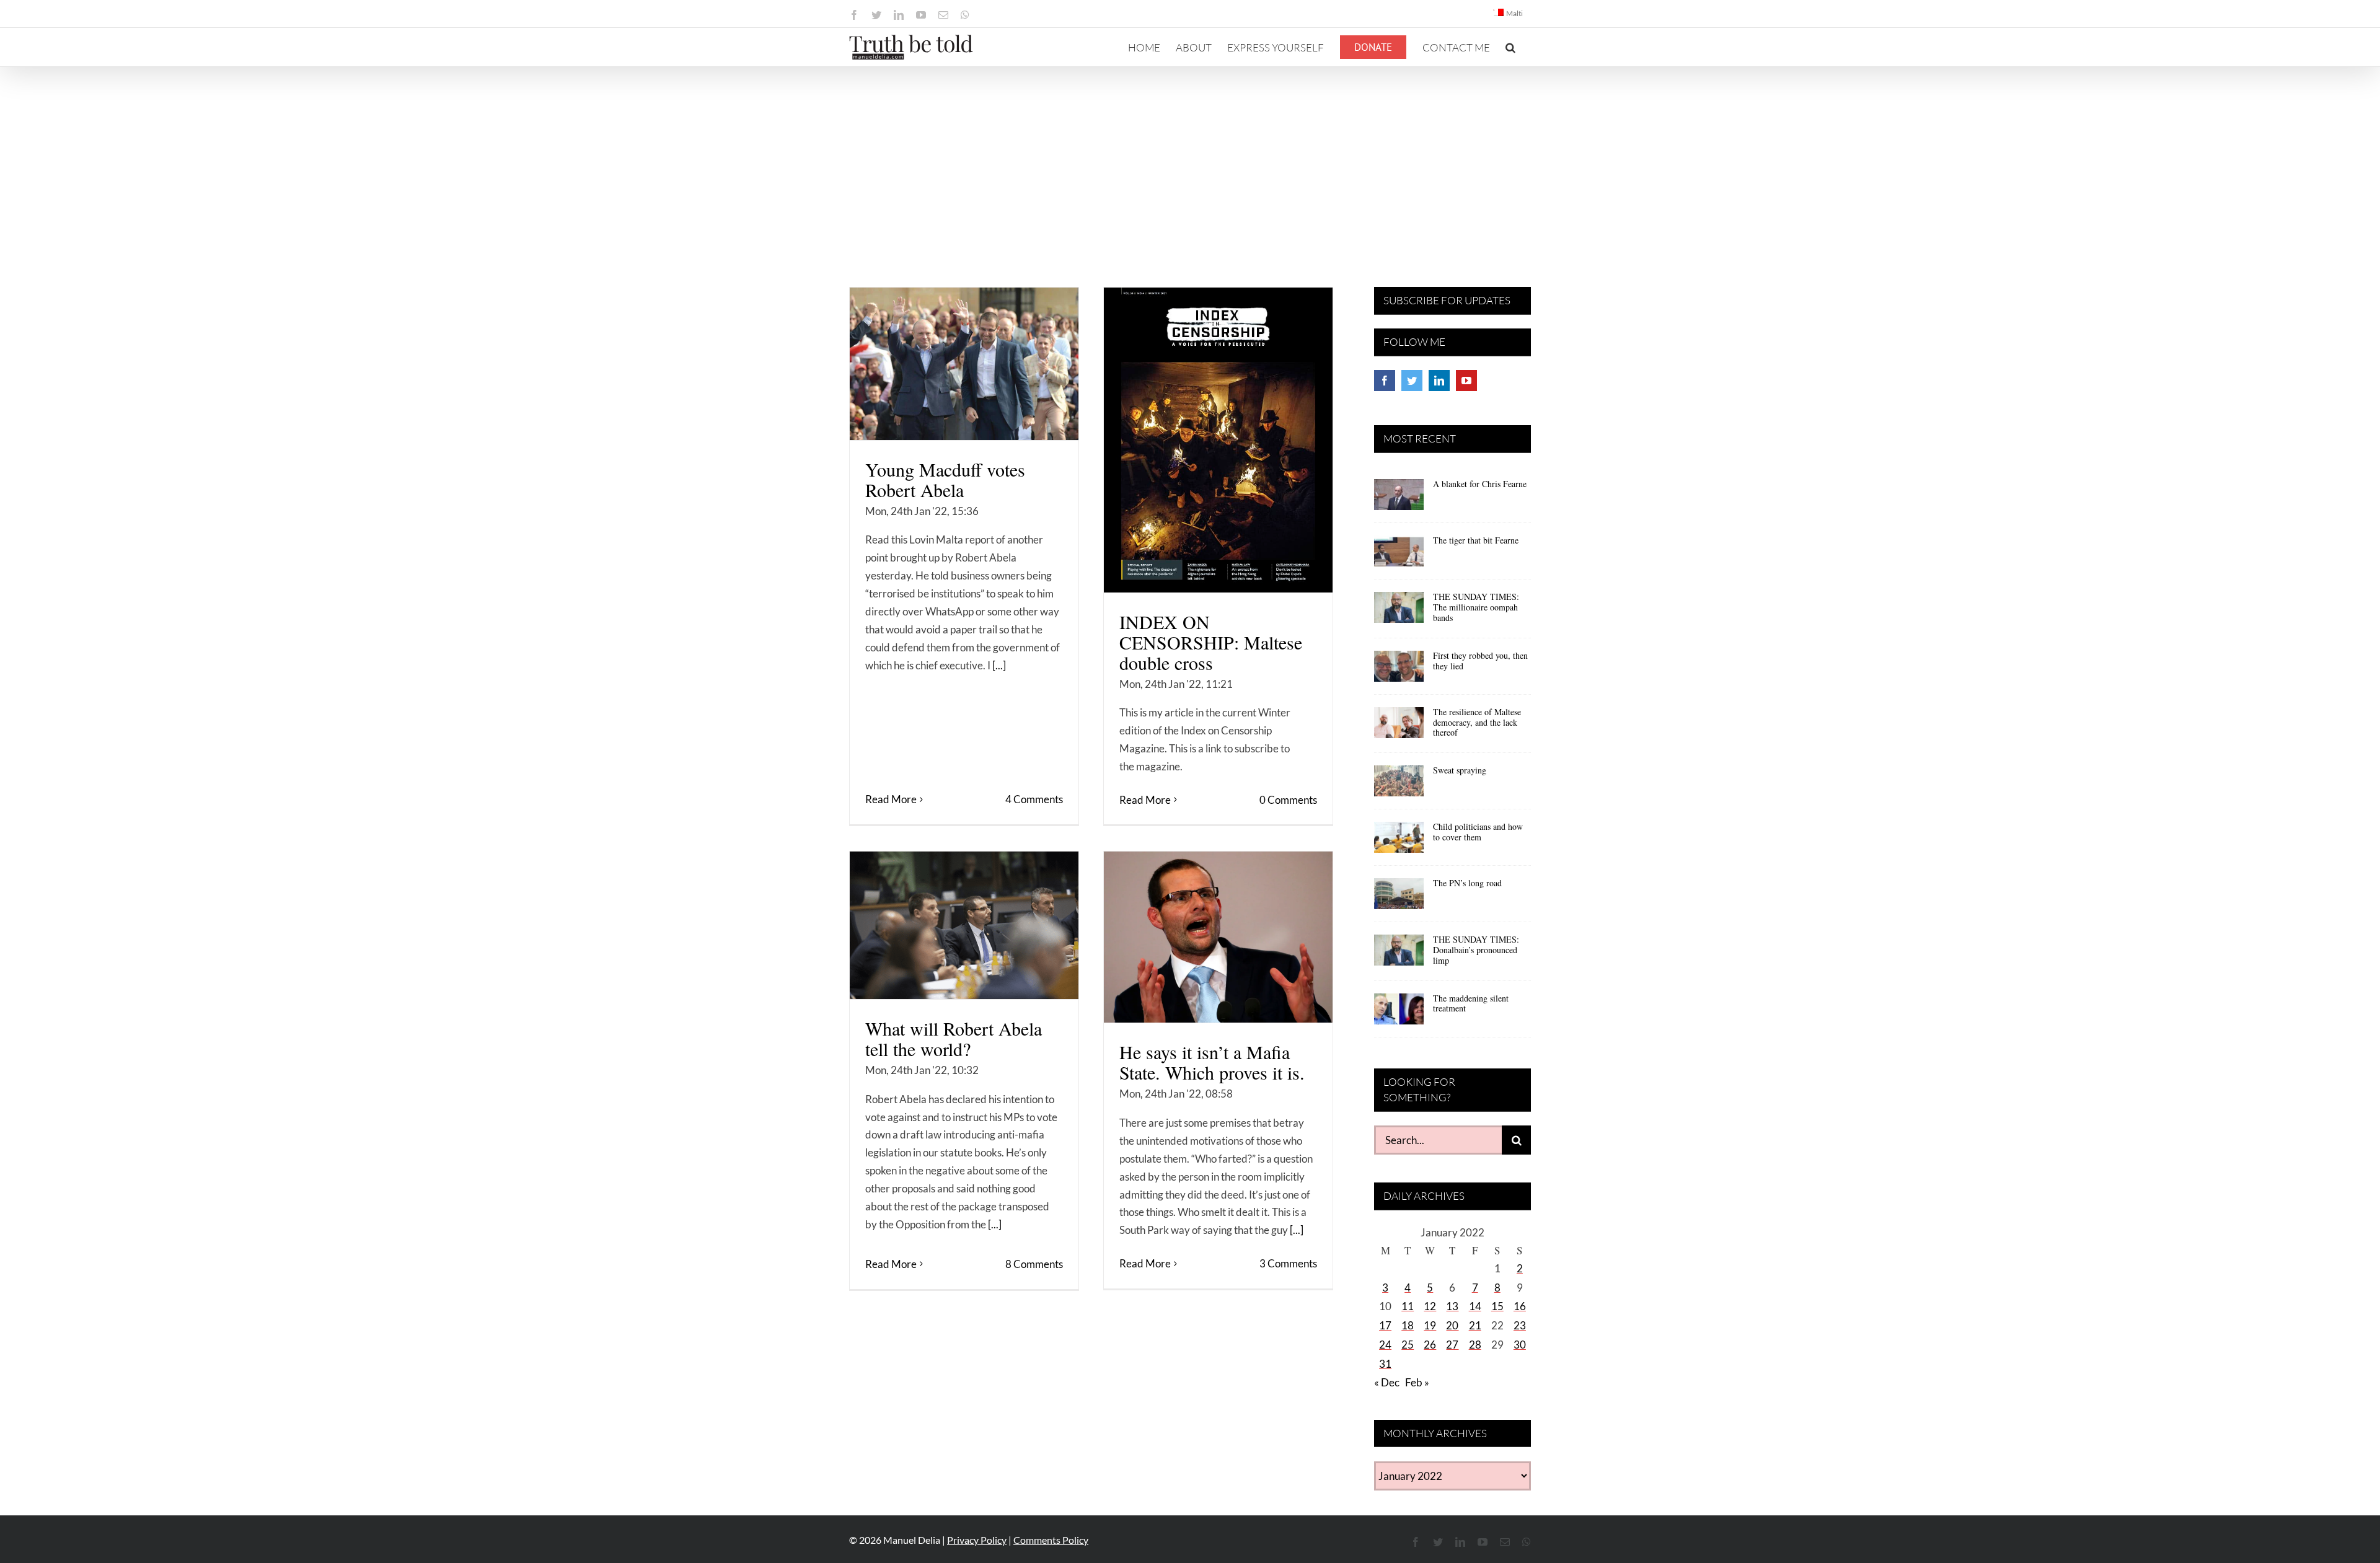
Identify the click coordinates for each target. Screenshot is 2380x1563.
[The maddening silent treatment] (1399, 1013)
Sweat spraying (1460, 770)
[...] (999, 665)
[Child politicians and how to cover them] (1399, 842)
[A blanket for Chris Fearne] (1399, 499)
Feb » (1417, 1382)
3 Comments (1288, 1263)
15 (1497, 1306)
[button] (1510, 47)
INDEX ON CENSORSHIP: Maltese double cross (1211, 642)
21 (1475, 1325)
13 (1452, 1306)
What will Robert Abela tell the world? (954, 1038)
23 (1520, 1325)
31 (1385, 1364)
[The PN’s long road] (1399, 898)
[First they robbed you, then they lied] (1399, 671)
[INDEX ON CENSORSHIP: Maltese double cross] (1218, 440)
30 (1520, 1345)
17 (1385, 1325)
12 (1430, 1306)
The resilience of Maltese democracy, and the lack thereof (1477, 722)
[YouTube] (1466, 381)
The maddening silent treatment (1471, 1003)
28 (1475, 1345)
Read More (891, 799)
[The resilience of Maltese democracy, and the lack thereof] (1399, 727)
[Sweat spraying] (1399, 785)
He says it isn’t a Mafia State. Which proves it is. (1212, 1062)
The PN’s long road (1467, 883)
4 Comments (1034, 799)
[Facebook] (1385, 381)
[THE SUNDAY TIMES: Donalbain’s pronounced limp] (1399, 954)
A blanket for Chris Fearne (1480, 484)
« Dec (1387, 1382)
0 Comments (1288, 800)
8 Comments (1034, 1264)
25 (1408, 1345)
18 (1408, 1325)
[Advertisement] (1190, 160)
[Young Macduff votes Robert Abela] (964, 364)
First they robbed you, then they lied (1480, 661)
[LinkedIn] (1439, 381)
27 (1452, 1345)
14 (1475, 1306)
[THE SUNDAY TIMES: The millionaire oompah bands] (1399, 612)
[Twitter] (1412, 381)
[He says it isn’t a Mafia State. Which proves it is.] (1218, 937)
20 (1452, 1325)
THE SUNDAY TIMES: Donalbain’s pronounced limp (1476, 950)
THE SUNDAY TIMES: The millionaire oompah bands (1476, 607)
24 (1385, 1345)
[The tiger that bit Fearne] (1399, 555)
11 (1408, 1306)
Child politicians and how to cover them (1478, 832)
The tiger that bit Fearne (1476, 540)
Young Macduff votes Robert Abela (945, 479)
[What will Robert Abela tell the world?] (964, 925)
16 (1520, 1306)
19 (1430, 1325)
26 (1430, 1345)
